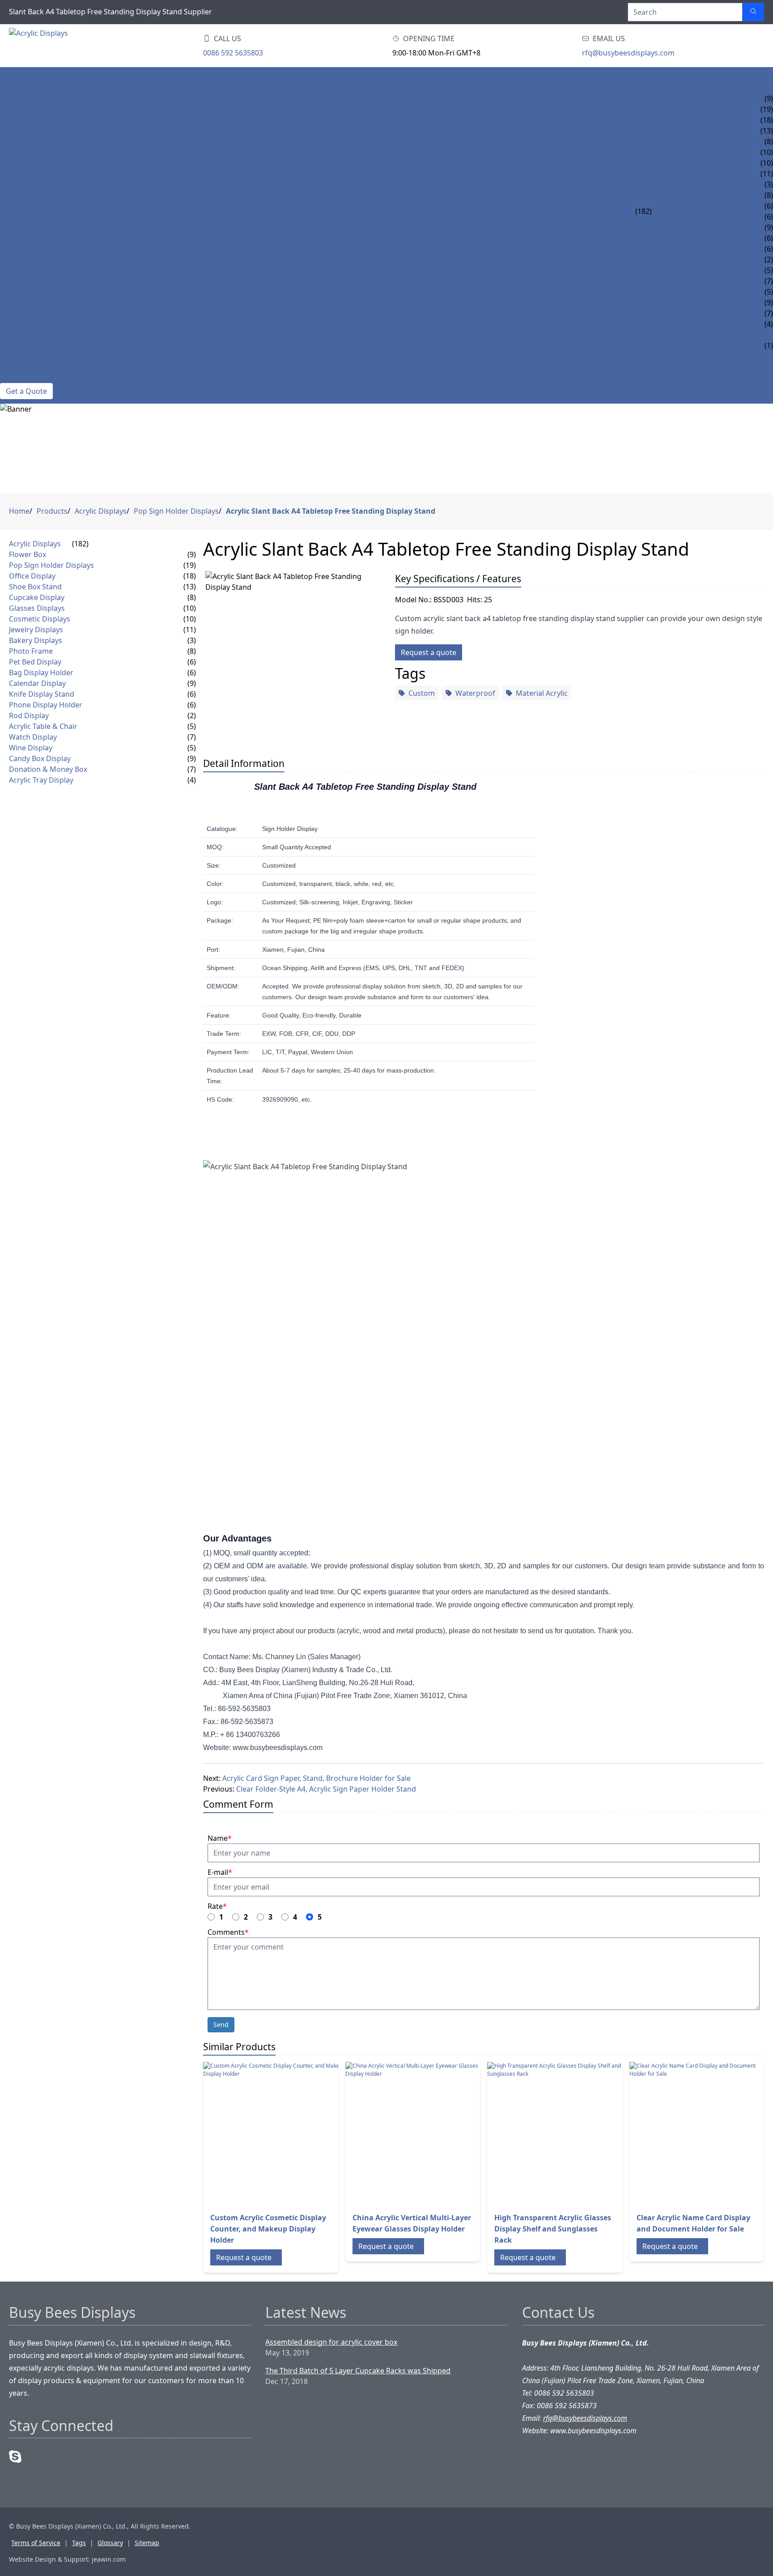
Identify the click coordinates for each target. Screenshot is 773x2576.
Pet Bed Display (681, 206)
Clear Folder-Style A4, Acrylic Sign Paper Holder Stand (326, 1789)
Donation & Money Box (696, 313)
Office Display (678, 120)
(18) (190, 576)
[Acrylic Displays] (63, 46)
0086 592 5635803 (233, 53)
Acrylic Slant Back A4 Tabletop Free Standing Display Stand (331, 511)
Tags (79, 2543)
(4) (192, 780)
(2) (192, 715)
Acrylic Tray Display (690, 324)
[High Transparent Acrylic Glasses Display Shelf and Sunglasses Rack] (559, 2133)
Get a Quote (26, 391)
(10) (190, 608)
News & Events (28, 335)
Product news (28, 345)
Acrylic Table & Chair (692, 270)
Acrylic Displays (31, 98)
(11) (190, 630)
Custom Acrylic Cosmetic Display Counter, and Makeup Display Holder (268, 2229)
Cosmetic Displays (686, 163)
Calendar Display (685, 227)
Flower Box (674, 98)
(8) (192, 597)
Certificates (23, 367)
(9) (192, 554)
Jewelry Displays (683, 174)
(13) (190, 587)
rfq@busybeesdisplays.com (628, 53)
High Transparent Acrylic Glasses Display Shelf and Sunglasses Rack (553, 2229)
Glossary (110, 2543)
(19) (190, 565)
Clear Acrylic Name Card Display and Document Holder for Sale (693, 2223)
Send (221, 2025)
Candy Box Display (686, 302)
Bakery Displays (682, 184)
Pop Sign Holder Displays (701, 109)
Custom (422, 693)
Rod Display (674, 260)
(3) (192, 640)
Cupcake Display (682, 141)
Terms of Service (36, 2543)
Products (19, 88)
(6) (192, 662)
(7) (192, 737)
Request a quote (429, 652)
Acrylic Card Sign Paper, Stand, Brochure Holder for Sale (316, 1778)
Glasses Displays (683, 152)
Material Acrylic (542, 693)
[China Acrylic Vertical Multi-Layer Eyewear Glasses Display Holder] (417, 2133)
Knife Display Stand (689, 238)
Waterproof (475, 693)
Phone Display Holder (694, 249)
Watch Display (679, 281)
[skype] (15, 2457)
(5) (192, 726)
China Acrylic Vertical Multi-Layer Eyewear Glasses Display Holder (412, 2223)
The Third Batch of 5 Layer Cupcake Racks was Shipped (358, 2371)
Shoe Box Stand (682, 131)
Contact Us (22, 378)
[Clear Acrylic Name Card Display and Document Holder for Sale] (701, 2133)
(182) (643, 211)
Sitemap (147, 2543)
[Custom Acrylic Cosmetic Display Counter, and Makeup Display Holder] (275, 2133)
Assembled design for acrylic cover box (331, 2342)
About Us (18, 356)
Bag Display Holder (689, 217)
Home (11, 77)
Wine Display (676, 292)
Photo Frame (677, 195)
